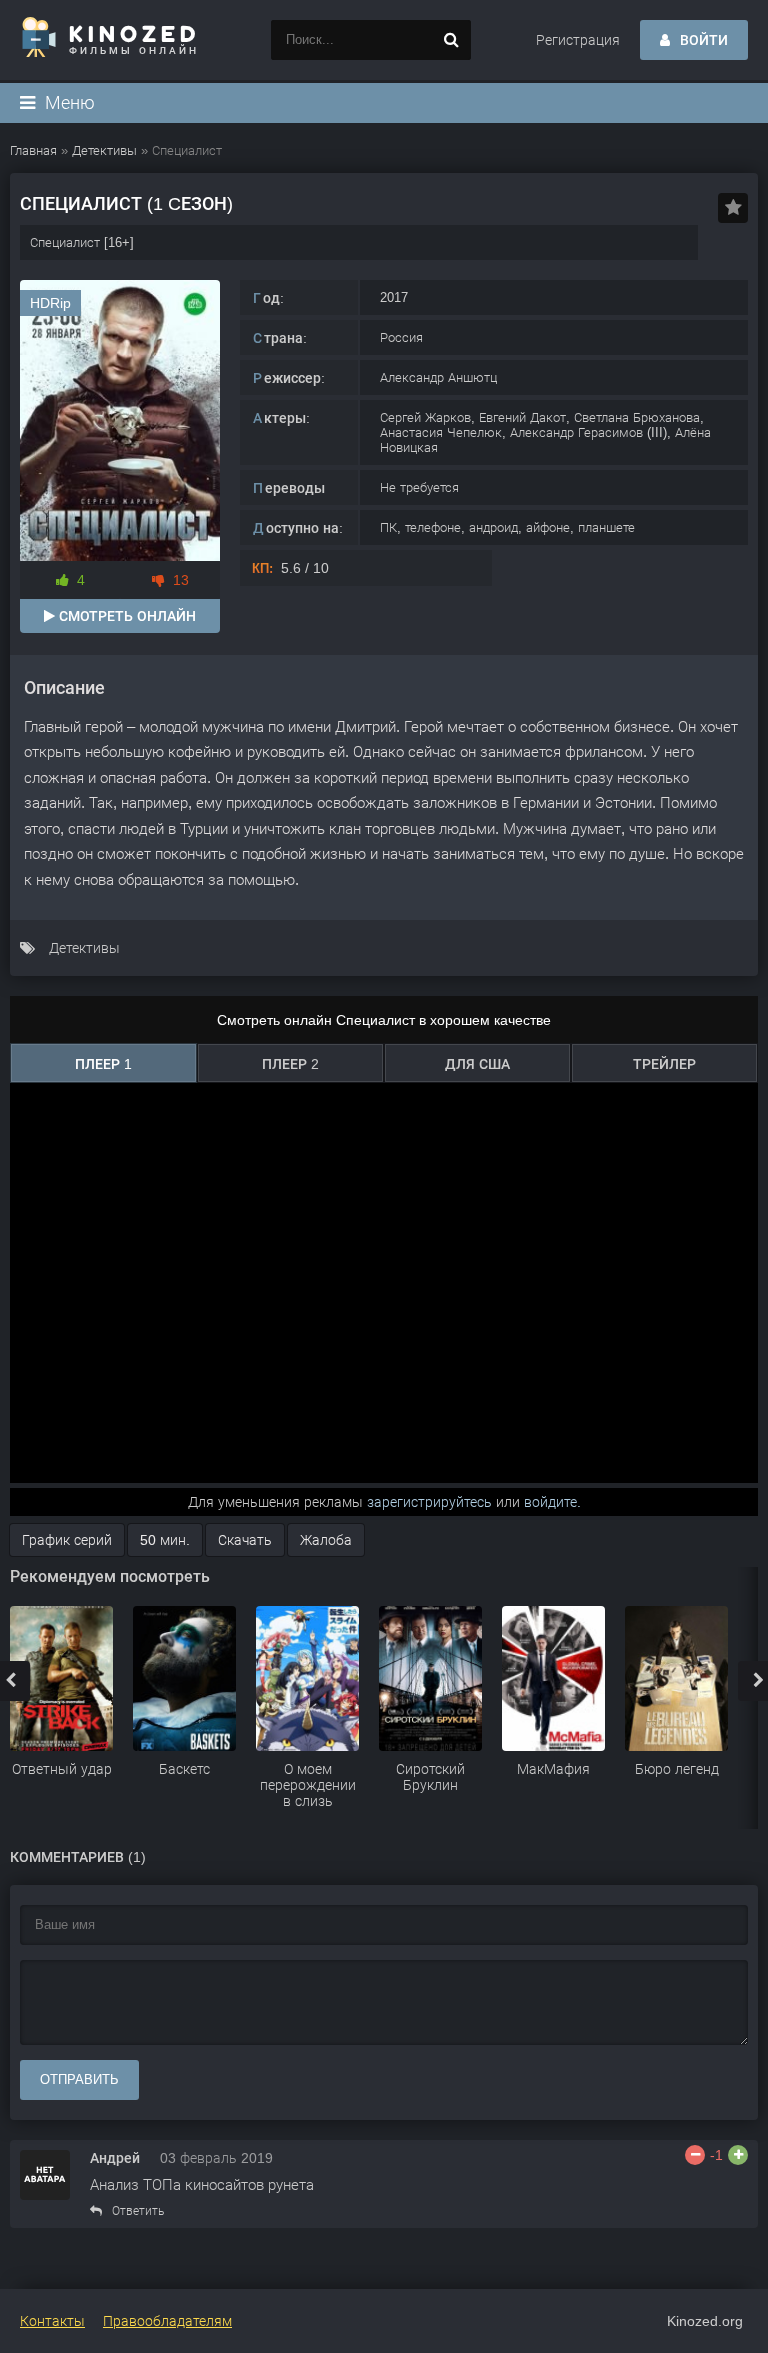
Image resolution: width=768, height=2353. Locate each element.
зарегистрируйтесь (429, 1502)
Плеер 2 (290, 1064)
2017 (394, 297)
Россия (401, 337)
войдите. (552, 1502)
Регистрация (578, 40)
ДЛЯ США (477, 1064)
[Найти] (451, 40)
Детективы (84, 948)
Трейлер (664, 1064)
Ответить (138, 2211)
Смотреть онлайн (125, 616)
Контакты (52, 2321)
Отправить (79, 2079)
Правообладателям (167, 2321)
